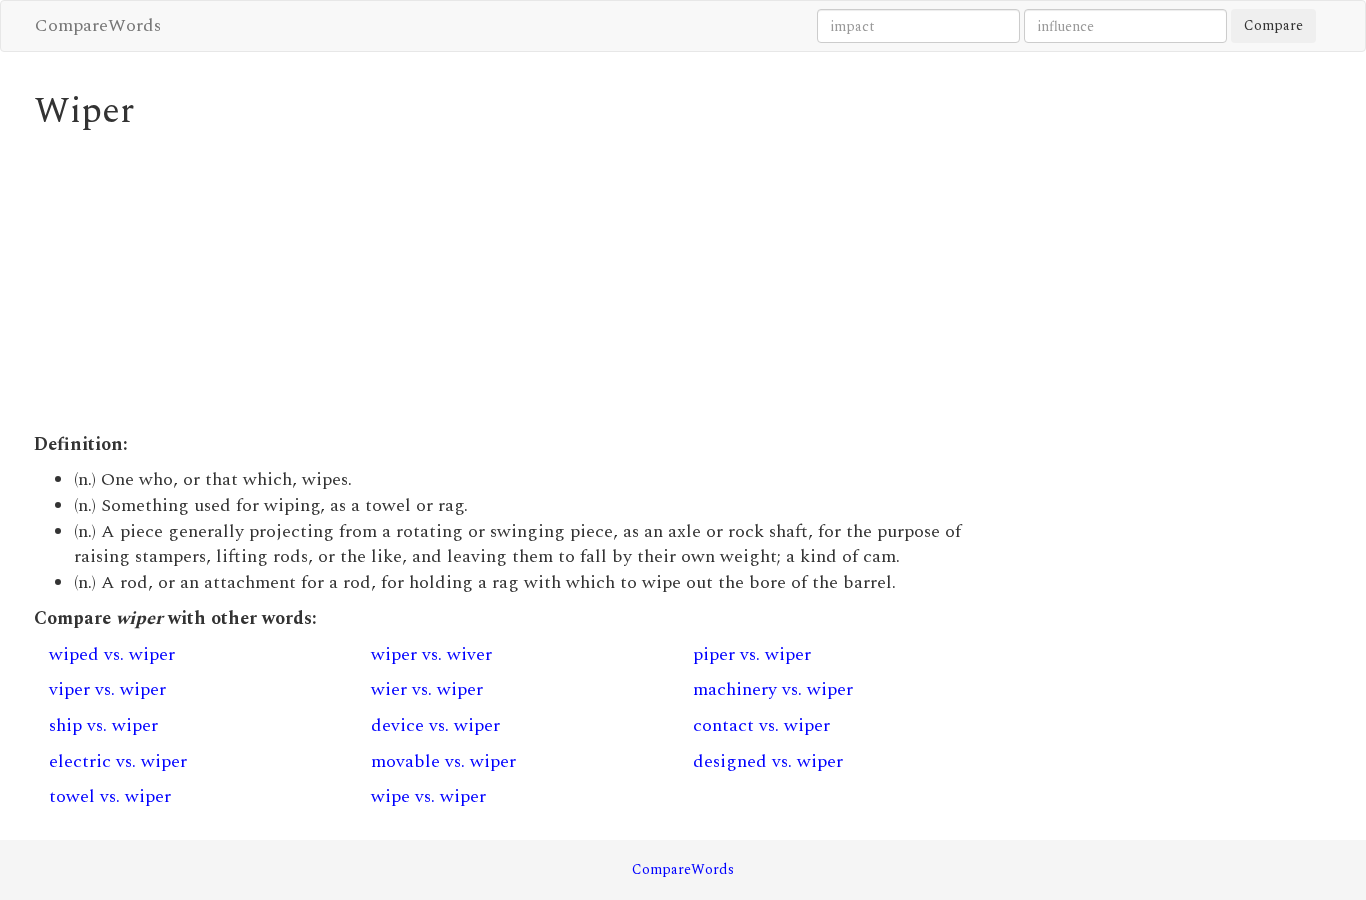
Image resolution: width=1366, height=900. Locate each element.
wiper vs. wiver (431, 654)
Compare (1273, 25)
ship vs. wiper (103, 725)
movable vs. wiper (443, 761)
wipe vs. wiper (428, 796)
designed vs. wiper (768, 761)
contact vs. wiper (761, 725)
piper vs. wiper (752, 654)
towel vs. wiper (110, 796)
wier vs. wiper (427, 689)
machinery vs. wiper (773, 689)
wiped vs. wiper (112, 654)
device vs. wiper (435, 725)
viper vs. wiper (107, 689)
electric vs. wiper (118, 761)
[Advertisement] (517, 282)
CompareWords (98, 25)
